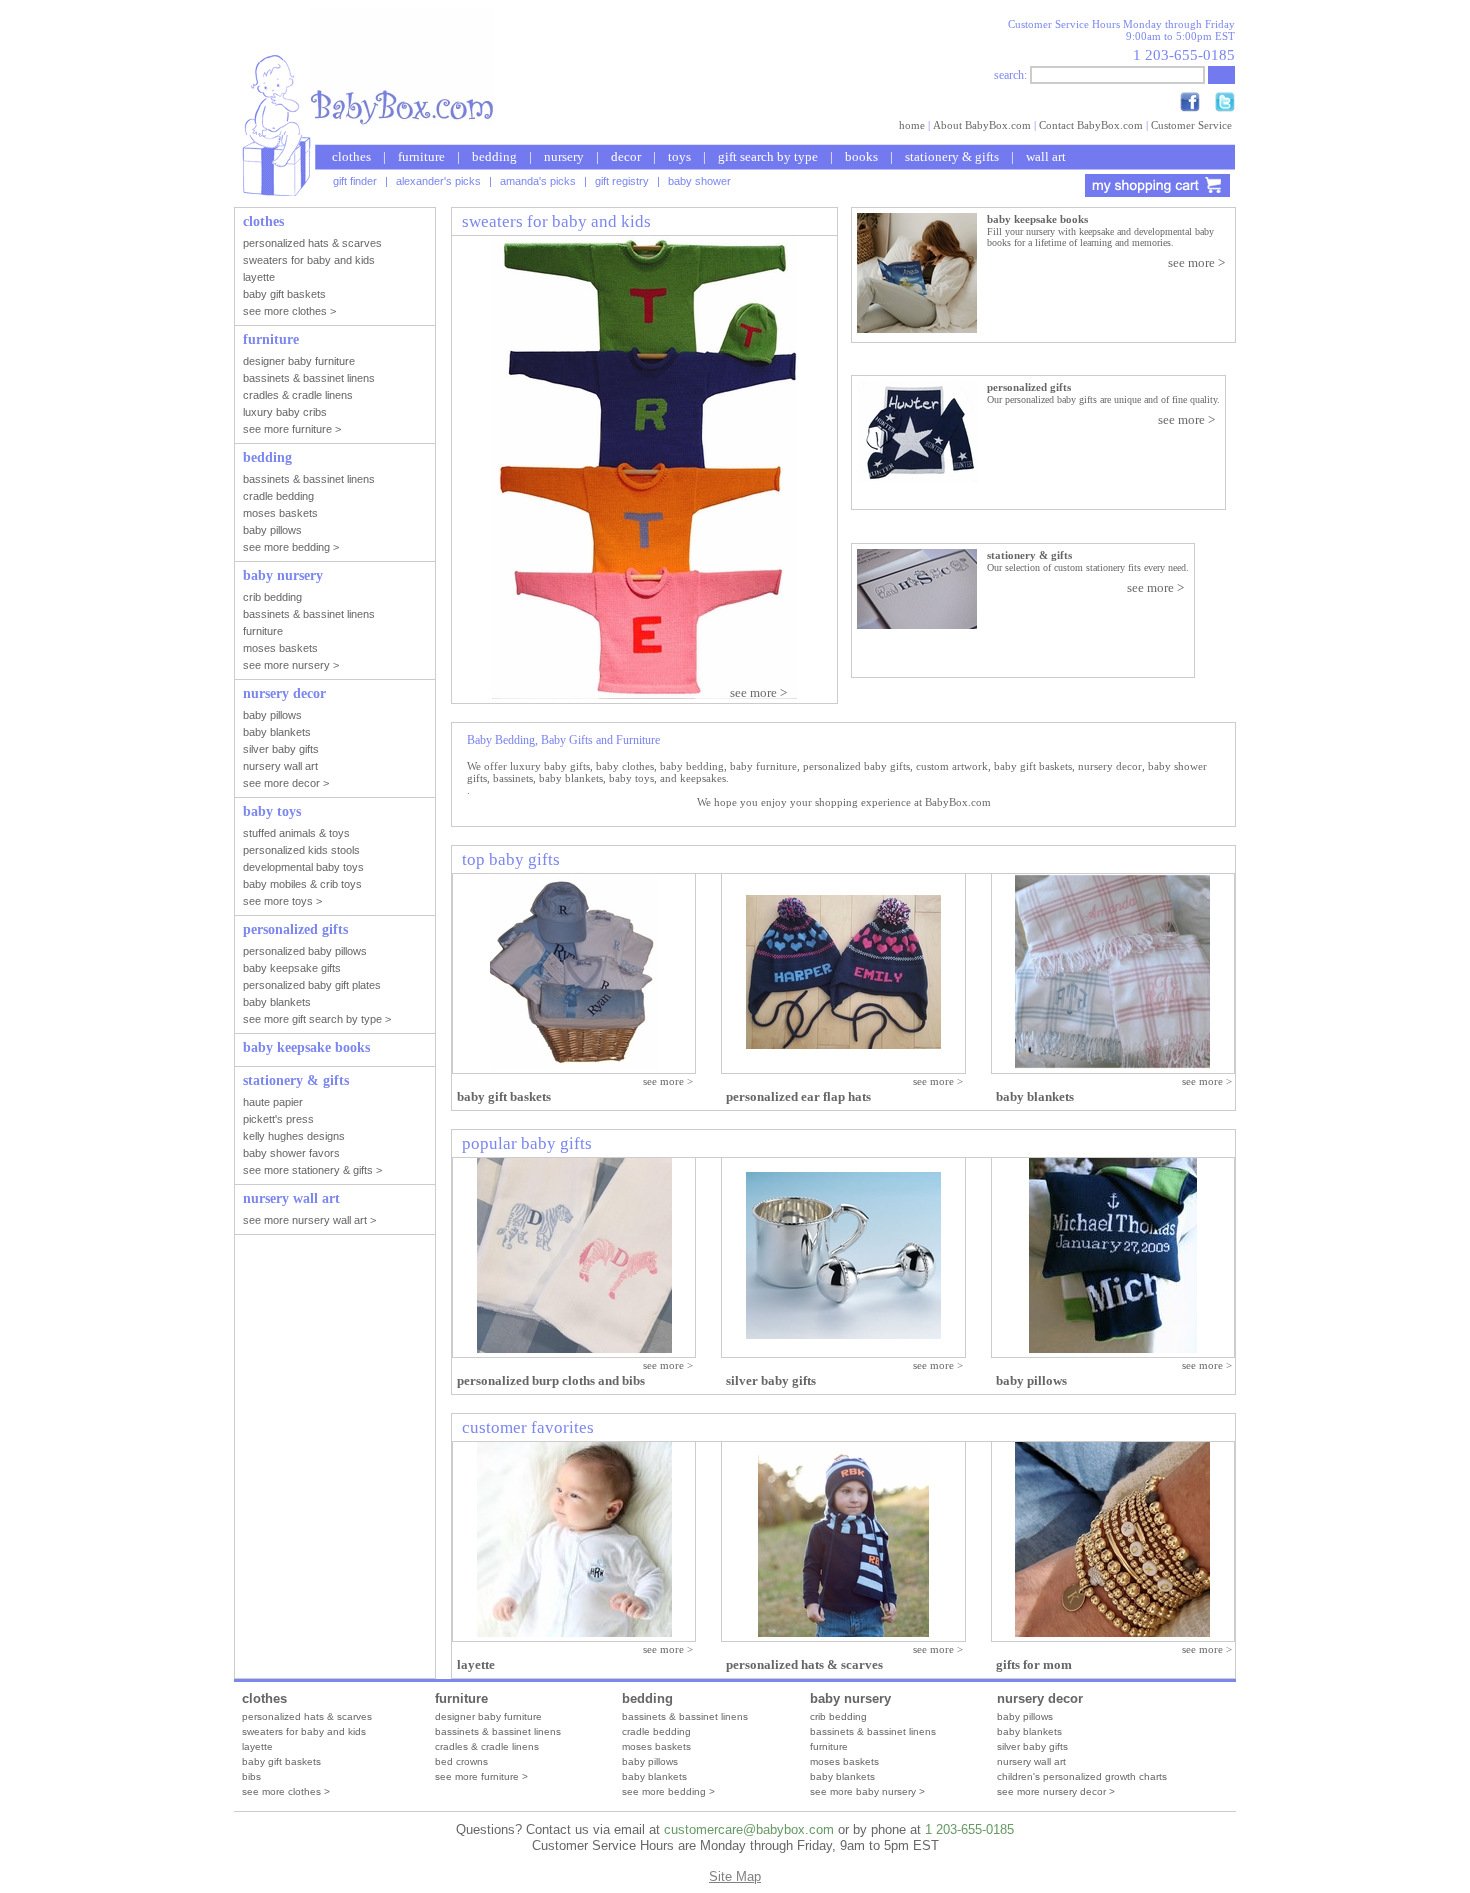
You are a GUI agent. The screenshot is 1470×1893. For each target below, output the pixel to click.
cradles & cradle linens (487, 1746)
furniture (421, 156)
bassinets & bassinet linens (498, 1731)
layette (476, 1664)
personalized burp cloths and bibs (551, 1380)
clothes (351, 156)
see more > (1196, 262)
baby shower (699, 181)
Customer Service (1191, 125)
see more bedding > (668, 1791)
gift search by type (768, 156)
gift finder (355, 181)
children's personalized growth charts (1082, 1776)
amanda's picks (538, 181)
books (861, 156)
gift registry (622, 181)
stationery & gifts (952, 156)
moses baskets (656, 1746)
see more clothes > (286, 1791)
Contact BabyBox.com (1091, 125)
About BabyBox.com (982, 125)
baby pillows (1031, 1380)
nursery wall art (1031, 1761)
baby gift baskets (504, 1096)
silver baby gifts (771, 1380)
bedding (494, 156)
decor (626, 156)
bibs (251, 1776)
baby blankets (1035, 1096)
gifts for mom (1034, 1664)
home (912, 125)
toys (679, 156)
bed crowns (461, 1761)
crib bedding (838, 1716)
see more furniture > (481, 1776)
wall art (1046, 156)
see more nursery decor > (1056, 1791)
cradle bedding (656, 1731)
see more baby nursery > (867, 1791)
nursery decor (1040, 1698)
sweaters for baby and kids (304, 1731)
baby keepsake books (1037, 219)
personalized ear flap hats (798, 1096)
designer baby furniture (488, 1716)
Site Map (735, 1876)
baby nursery (850, 1698)
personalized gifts (1029, 387)
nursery (564, 156)
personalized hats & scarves (804, 1664)
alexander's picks (438, 181)
